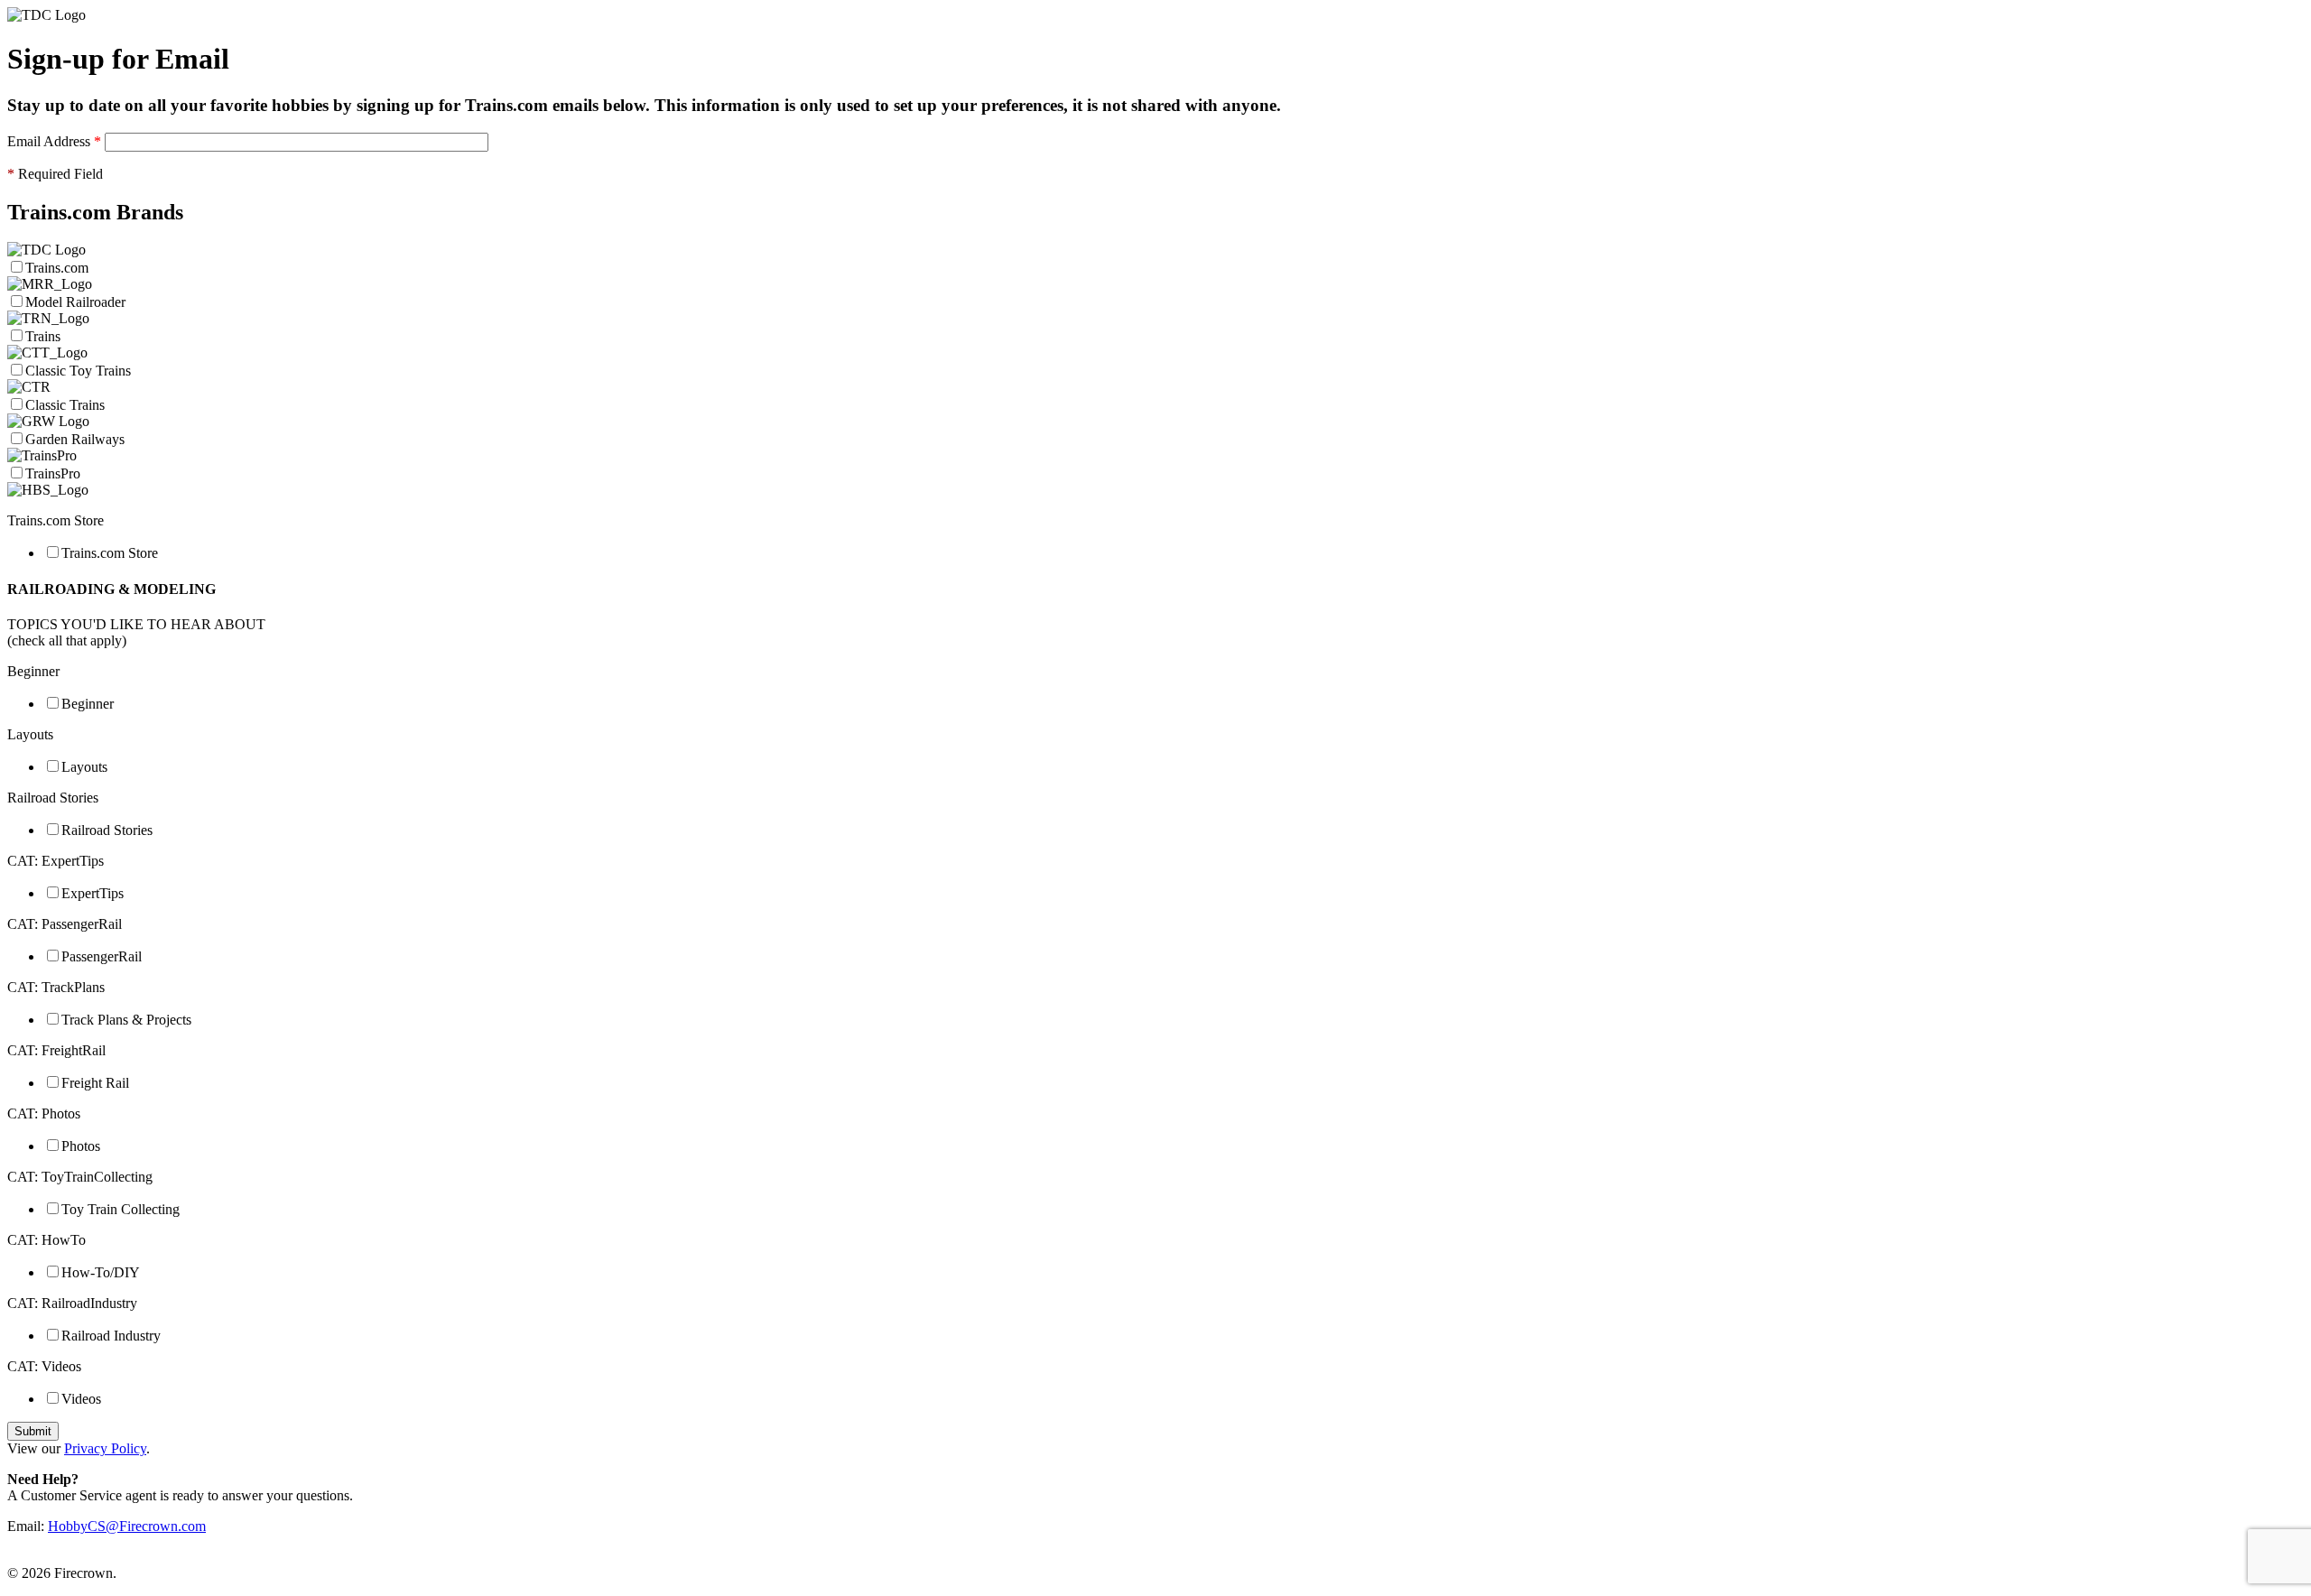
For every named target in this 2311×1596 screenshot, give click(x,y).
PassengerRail (102, 956)
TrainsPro (53, 473)
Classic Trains (65, 405)
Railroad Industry (111, 1336)
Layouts (84, 767)
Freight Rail (95, 1083)
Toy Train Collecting (121, 1209)
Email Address (54, 141)
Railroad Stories (107, 830)
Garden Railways (75, 439)
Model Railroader (75, 302)
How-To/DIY (101, 1272)
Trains (43, 336)
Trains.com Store (110, 553)
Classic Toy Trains (78, 371)
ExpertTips (93, 893)
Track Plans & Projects (126, 1020)
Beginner (88, 704)
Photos (81, 1146)
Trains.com (59, 268)
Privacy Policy (105, 1448)
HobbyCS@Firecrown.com (127, 1526)
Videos (81, 1399)
